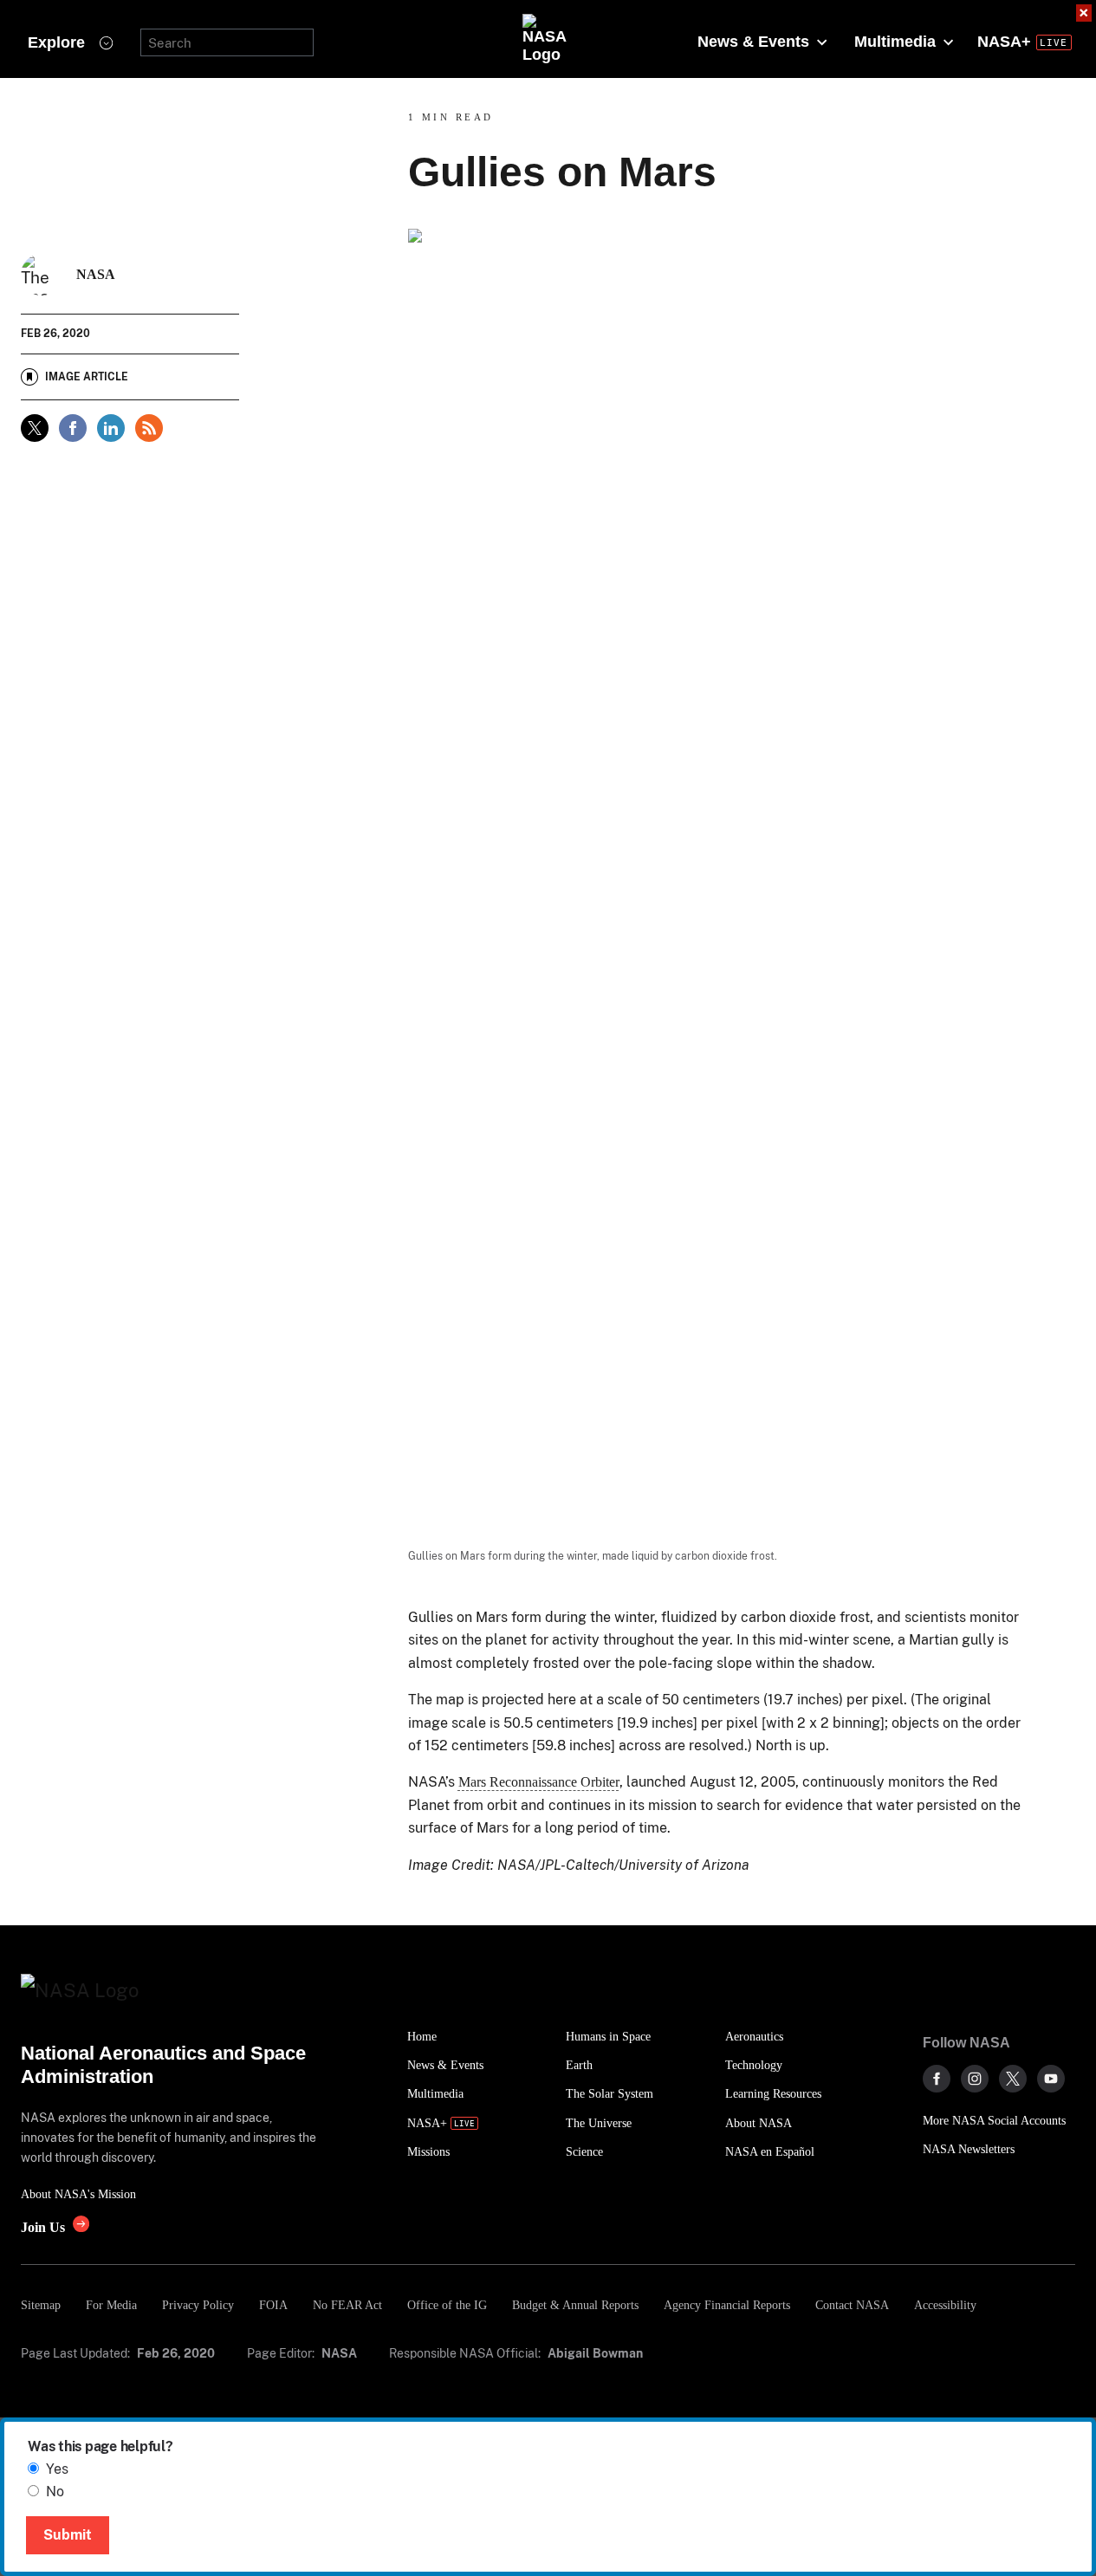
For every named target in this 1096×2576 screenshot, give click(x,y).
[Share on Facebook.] (73, 428)
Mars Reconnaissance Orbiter (539, 1782)
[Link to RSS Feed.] (149, 428)
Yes (57, 2469)
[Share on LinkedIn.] (111, 428)
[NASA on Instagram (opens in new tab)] (975, 2079)
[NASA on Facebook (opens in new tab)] (937, 2079)
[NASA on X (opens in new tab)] (1013, 2079)
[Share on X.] (35, 428)
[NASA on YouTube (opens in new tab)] (1051, 2079)
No (55, 2492)
